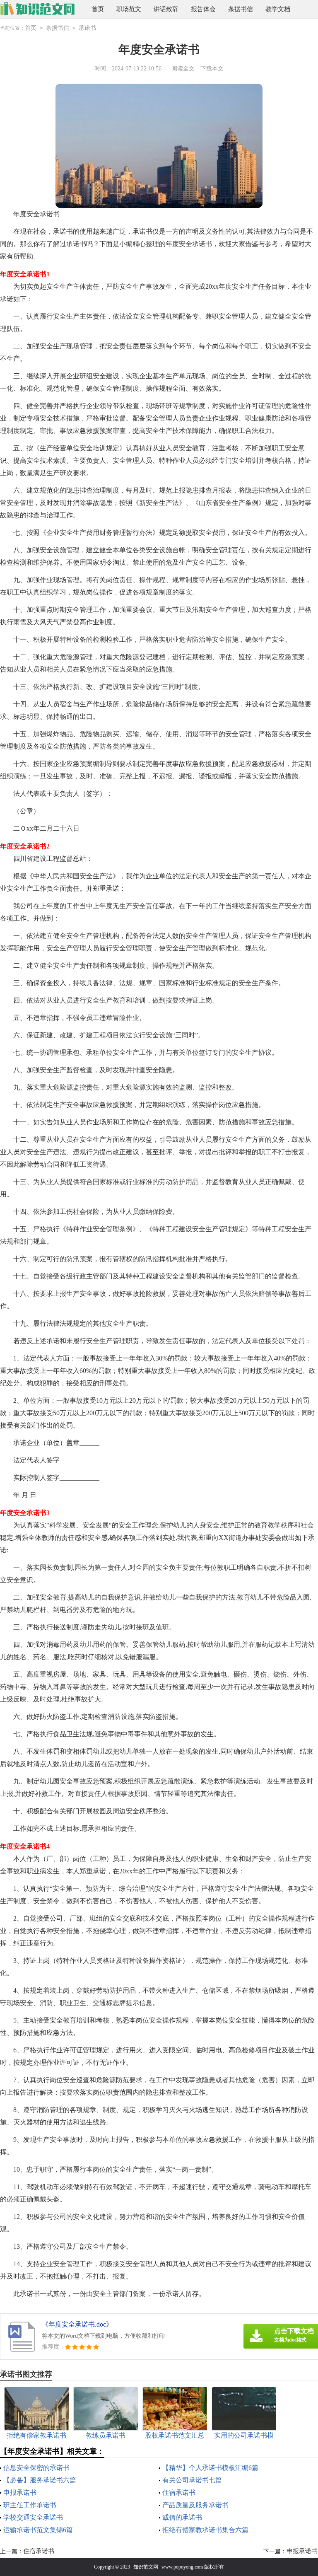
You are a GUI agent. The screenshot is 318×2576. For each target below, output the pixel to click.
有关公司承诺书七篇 (192, 2480)
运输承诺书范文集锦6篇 (38, 2530)
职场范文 (129, 9)
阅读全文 (183, 69)
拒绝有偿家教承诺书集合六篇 (205, 2530)
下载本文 (212, 69)
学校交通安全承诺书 (33, 2517)
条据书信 (241, 9)
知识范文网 (146, 2567)
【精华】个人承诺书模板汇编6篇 (210, 2468)
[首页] (37, 9)
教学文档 (278, 9)
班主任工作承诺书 (30, 2505)
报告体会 (203, 9)
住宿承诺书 (179, 2493)
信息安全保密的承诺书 (36, 2468)
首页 (98, 9)
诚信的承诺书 (182, 2517)
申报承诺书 (20, 2493)
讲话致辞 (166, 9)
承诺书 (87, 28)
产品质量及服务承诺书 (195, 2505)
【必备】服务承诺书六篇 (40, 2480)
